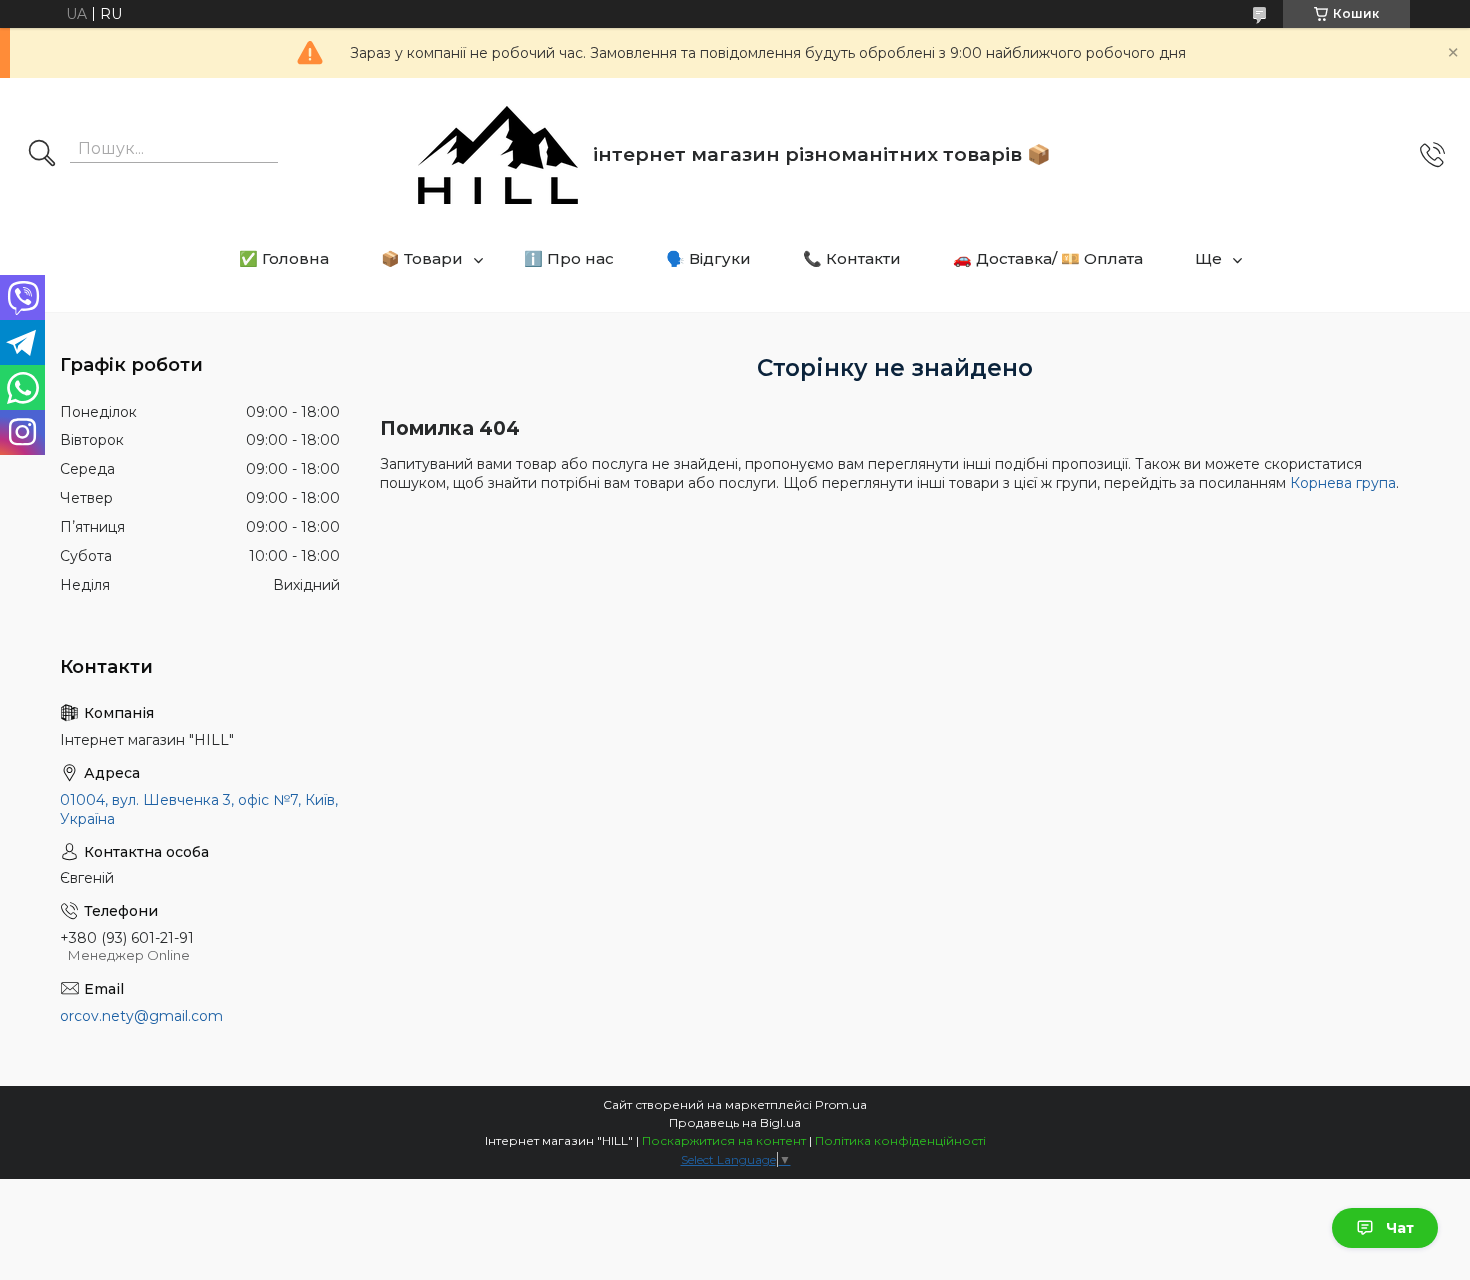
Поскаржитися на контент (724, 1140)
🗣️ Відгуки (708, 258)
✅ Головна (284, 258)
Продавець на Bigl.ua (735, 1122)
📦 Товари (422, 258)
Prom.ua (841, 1104)
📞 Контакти (852, 258)
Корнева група (1343, 483)
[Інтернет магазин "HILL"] (498, 155)
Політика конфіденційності (900, 1140)
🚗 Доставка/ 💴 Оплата (1048, 258)
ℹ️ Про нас (569, 258)
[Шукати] (42, 155)
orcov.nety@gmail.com (141, 1016)
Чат (1400, 1228)
